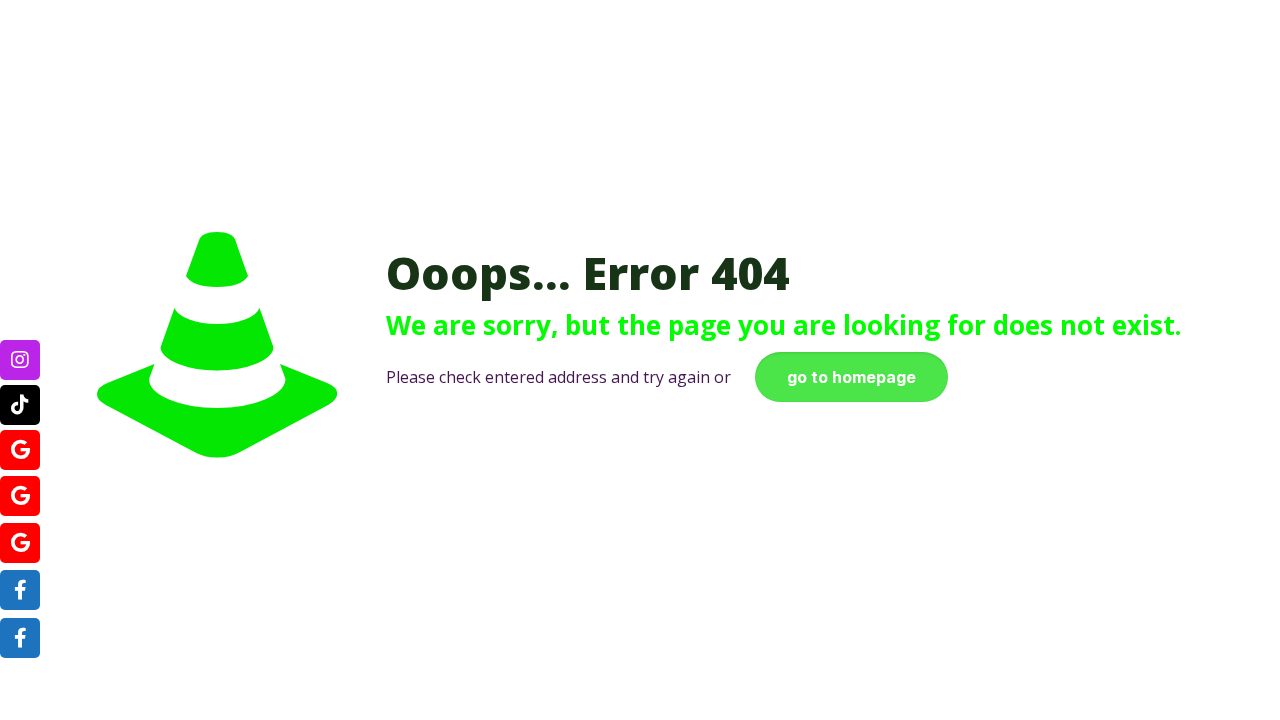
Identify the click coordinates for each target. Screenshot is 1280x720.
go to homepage (851, 377)
